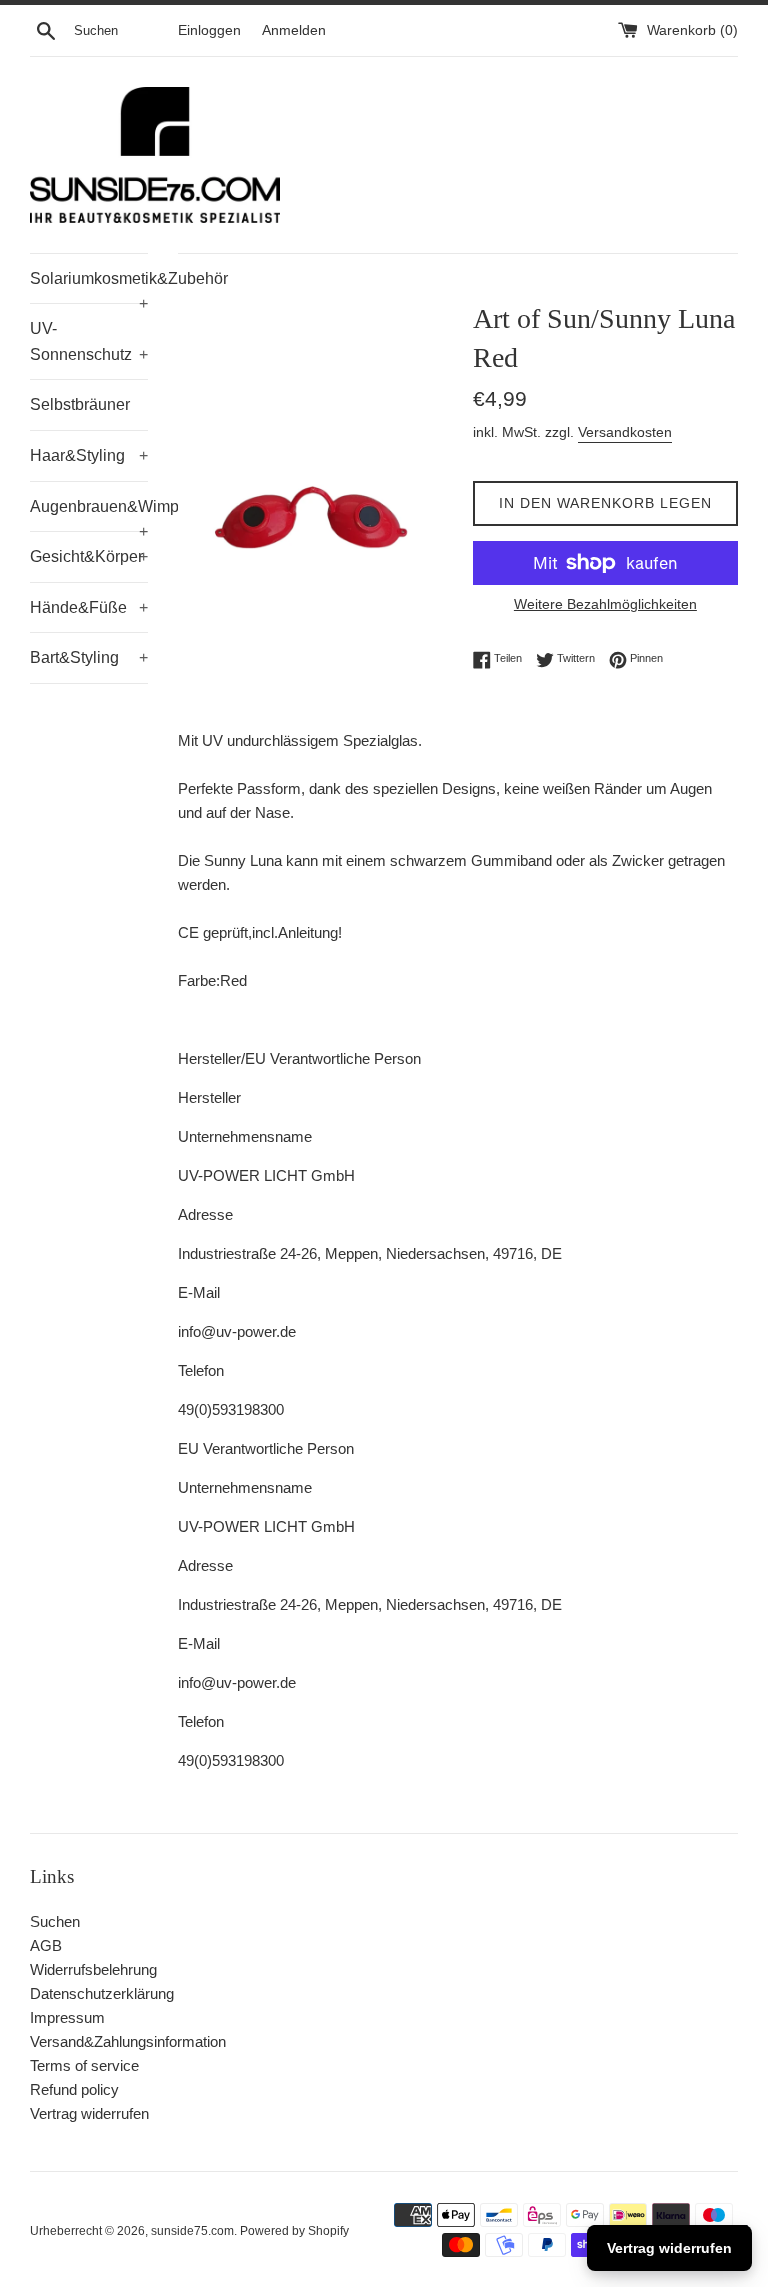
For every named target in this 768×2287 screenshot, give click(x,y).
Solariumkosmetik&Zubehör (89, 287)
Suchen (55, 1921)
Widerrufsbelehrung (93, 1969)
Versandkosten (625, 432)
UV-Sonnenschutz (89, 341)
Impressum (67, 2017)
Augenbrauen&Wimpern (89, 515)
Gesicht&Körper (89, 556)
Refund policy (74, 2089)
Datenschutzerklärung (102, 1993)
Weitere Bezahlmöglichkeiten (605, 604)
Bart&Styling (89, 657)
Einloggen (209, 30)
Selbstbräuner (80, 404)
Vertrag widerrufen (89, 2113)
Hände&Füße (89, 607)
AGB (46, 1945)
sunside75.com (192, 2231)
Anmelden (294, 30)
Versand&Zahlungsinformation (128, 2041)
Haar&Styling (89, 455)
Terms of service (84, 2065)
